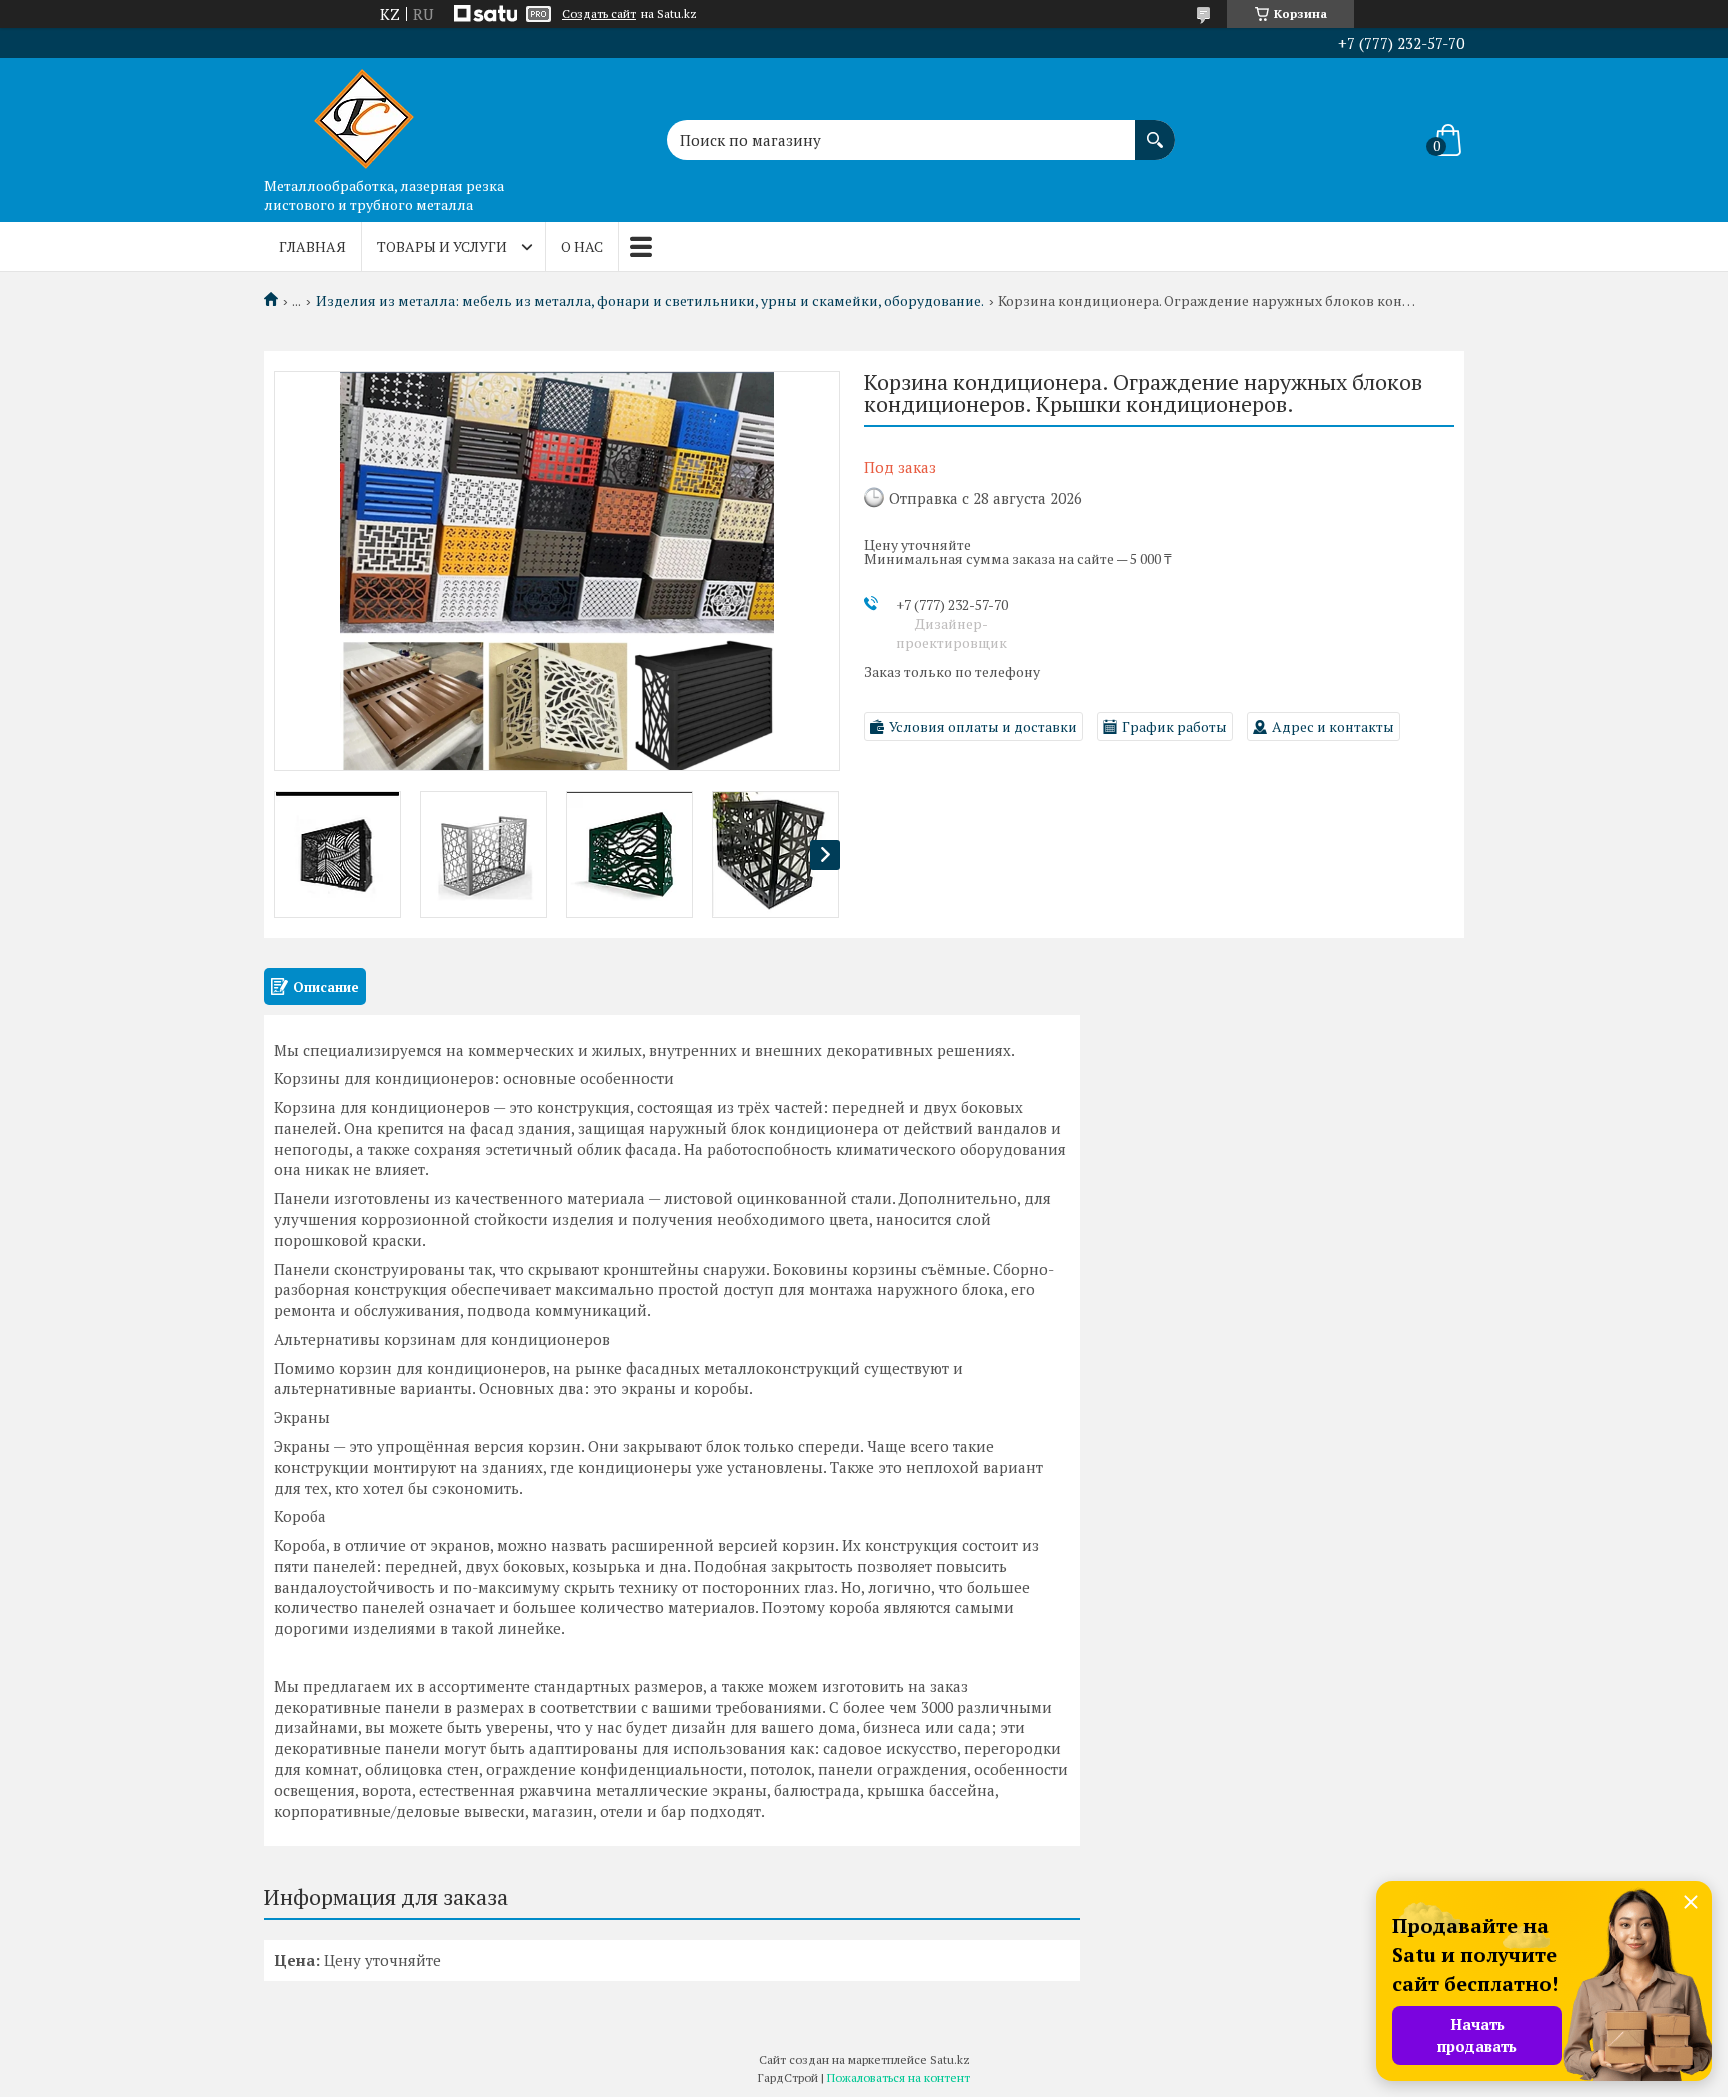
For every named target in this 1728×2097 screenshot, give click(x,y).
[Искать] (1155, 130)
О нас (582, 246)
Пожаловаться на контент (898, 2077)
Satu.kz (950, 2059)
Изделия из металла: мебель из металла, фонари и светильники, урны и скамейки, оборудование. (650, 301)
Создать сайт (599, 14)
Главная (312, 246)
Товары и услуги (442, 246)
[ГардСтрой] (364, 113)
